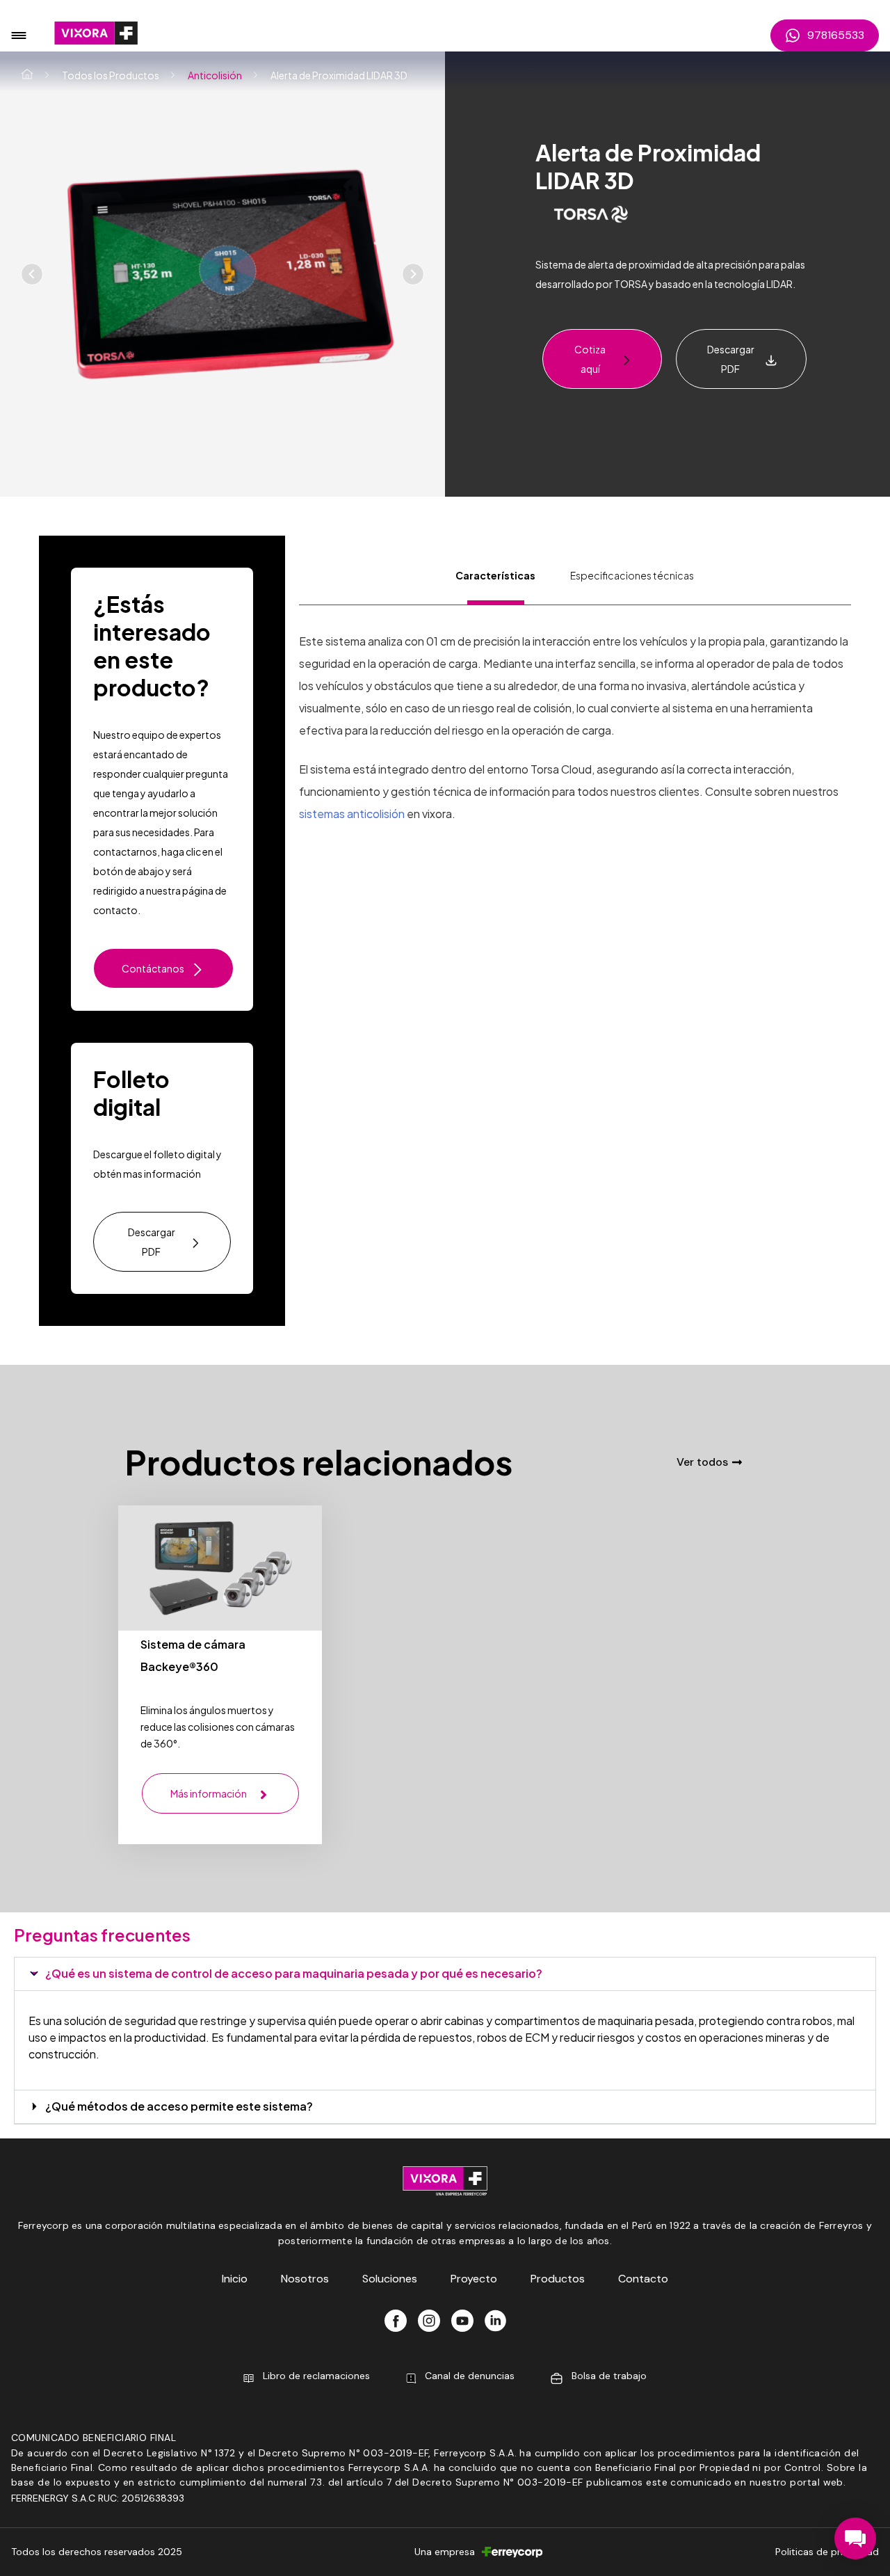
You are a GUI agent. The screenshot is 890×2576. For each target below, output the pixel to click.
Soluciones (390, 2279)
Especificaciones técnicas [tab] (632, 575)
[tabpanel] (575, 715)
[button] (674, 274)
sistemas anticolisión (352, 814)
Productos (558, 2279)
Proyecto (474, 2279)
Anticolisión (215, 75)
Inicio (235, 2279)
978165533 (836, 35)
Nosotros (305, 2279)
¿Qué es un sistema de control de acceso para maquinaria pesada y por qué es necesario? (294, 1973)
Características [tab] (495, 575)
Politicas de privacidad (827, 2552)
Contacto (643, 2279)
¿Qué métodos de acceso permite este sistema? (179, 2106)
